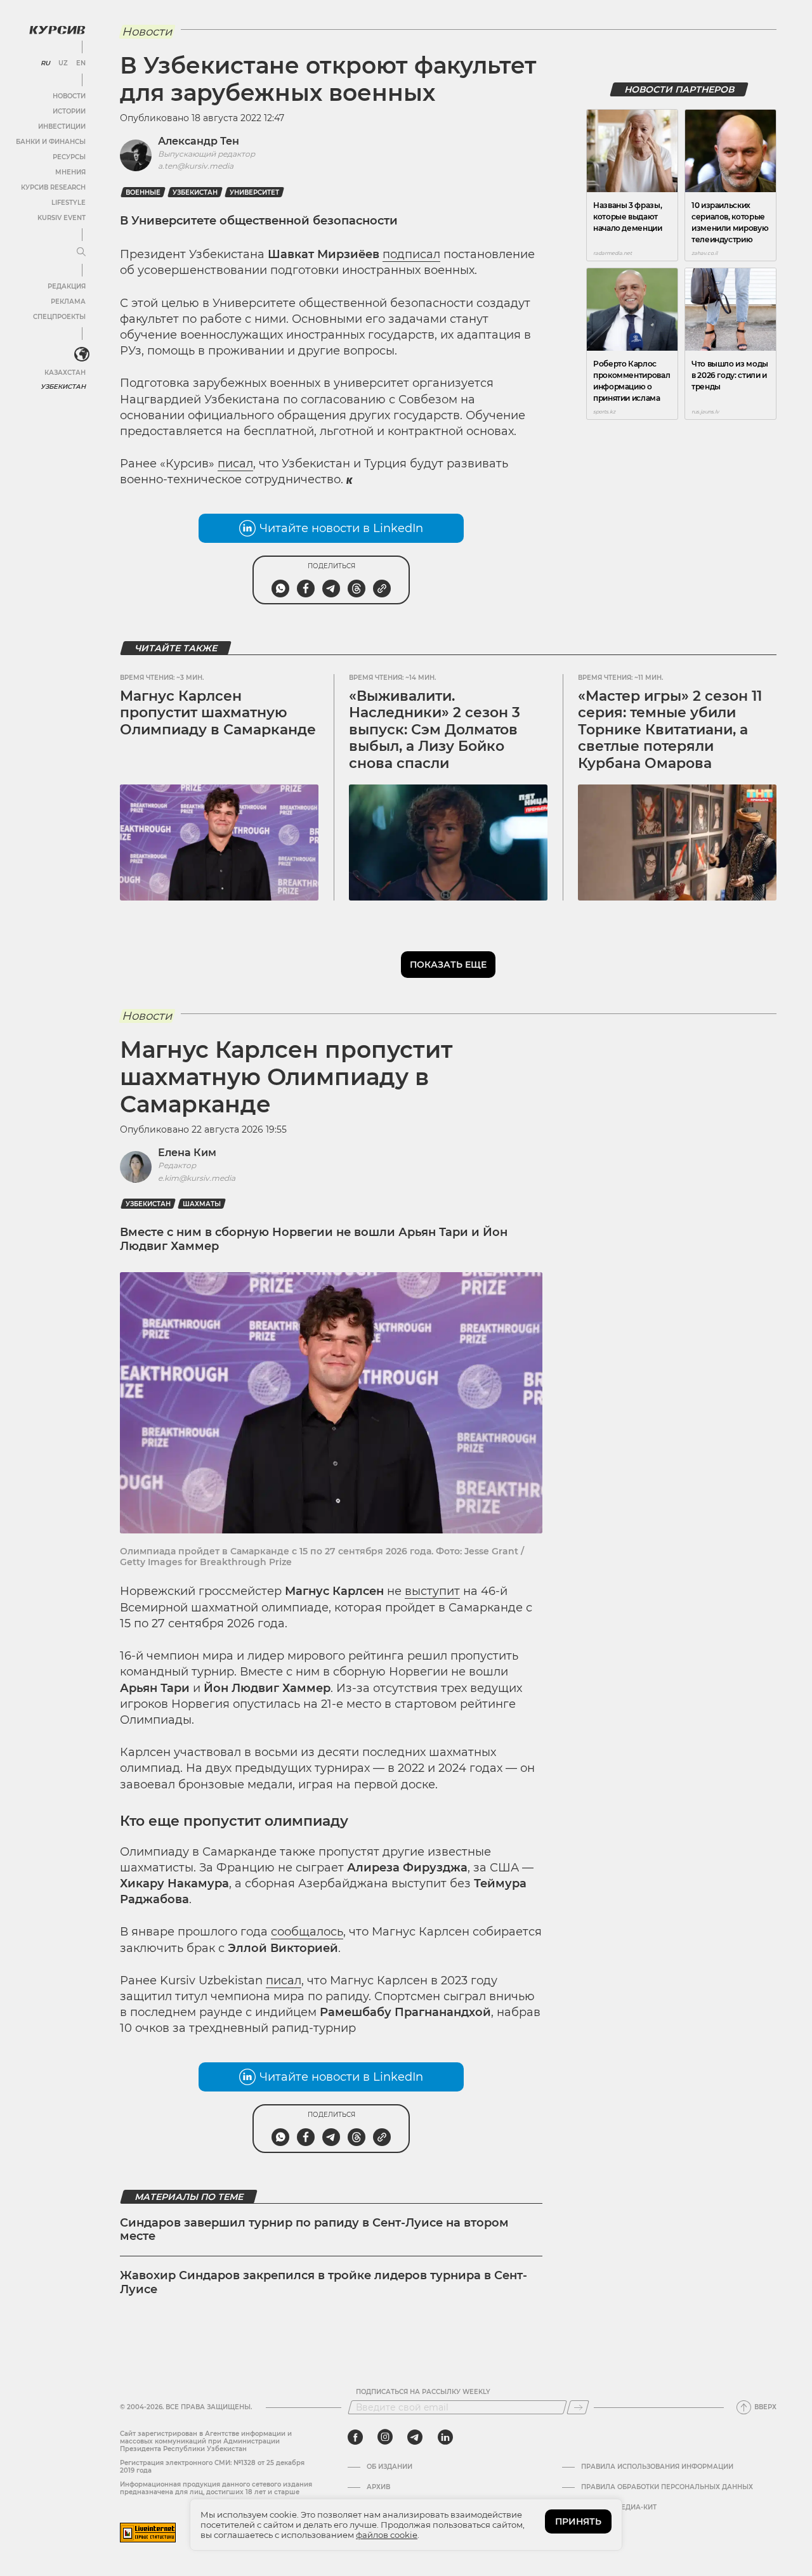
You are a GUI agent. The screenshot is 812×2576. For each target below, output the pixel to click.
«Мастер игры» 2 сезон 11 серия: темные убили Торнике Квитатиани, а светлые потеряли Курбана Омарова (670, 730)
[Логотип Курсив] (57, 30)
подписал (411, 254)
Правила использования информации (657, 2467)
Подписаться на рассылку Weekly (423, 2392)
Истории (69, 111)
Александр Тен (199, 141)
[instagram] (385, 2437)
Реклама (68, 302)
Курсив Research (53, 187)
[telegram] (415, 2437)
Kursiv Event (62, 218)
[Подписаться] (578, 2407)
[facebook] (355, 2437)
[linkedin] (445, 2437)
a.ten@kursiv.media (196, 166)
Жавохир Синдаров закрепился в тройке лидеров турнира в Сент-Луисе (324, 2282)
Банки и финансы (51, 142)
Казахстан (65, 373)
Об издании (390, 2467)
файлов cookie (387, 2535)
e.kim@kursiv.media (197, 1178)
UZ (63, 63)
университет (254, 192)
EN (81, 63)
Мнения (70, 172)
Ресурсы (69, 157)
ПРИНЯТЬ (578, 2521)
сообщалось (307, 1932)
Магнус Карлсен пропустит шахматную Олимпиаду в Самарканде (218, 713)
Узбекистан (63, 387)
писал (235, 464)
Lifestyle (69, 203)
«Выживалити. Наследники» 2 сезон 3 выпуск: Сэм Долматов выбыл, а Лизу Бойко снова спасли (435, 730)
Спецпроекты (59, 317)
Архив (378, 2487)
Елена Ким (187, 1153)
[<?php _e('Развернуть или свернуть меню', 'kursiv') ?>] (82, 355)
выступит (432, 1591)
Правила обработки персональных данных (667, 2487)
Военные (143, 192)
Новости (69, 96)
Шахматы (202, 1204)
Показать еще (448, 965)
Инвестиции (62, 127)
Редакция (67, 286)
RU (45, 63)
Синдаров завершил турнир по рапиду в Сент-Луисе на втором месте (314, 2230)
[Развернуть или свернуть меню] (81, 252)
